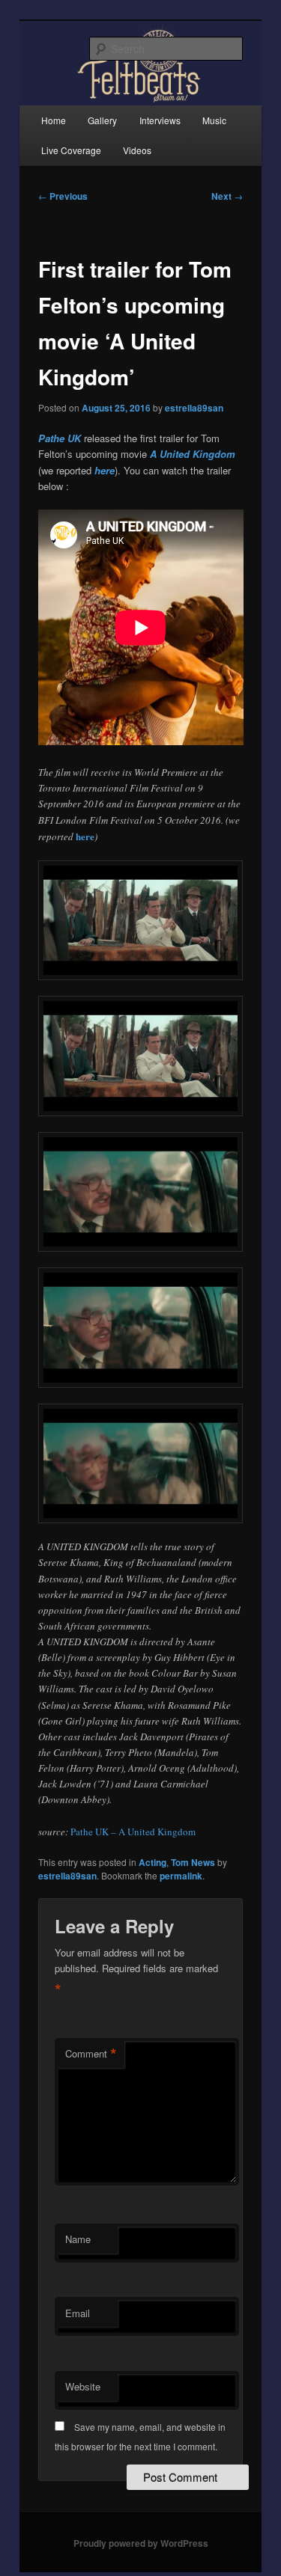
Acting (152, 1862)
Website (83, 2386)
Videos (137, 150)
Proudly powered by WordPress (141, 2543)
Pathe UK (60, 438)
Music (214, 120)
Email (78, 2313)
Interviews (160, 120)
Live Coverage (71, 150)
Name (78, 2239)
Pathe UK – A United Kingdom (133, 1832)
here (105, 470)
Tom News (193, 1862)
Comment (91, 2054)
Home (54, 120)
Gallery (102, 120)
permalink (181, 1876)
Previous (63, 196)
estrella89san (194, 408)
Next (227, 196)
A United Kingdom (193, 454)
